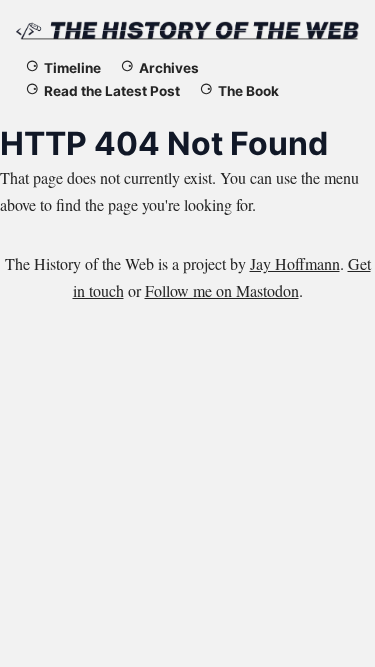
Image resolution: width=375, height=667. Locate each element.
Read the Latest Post (112, 91)
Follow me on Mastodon (222, 290)
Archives (169, 68)
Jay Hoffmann (295, 263)
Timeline (72, 68)
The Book (248, 91)
